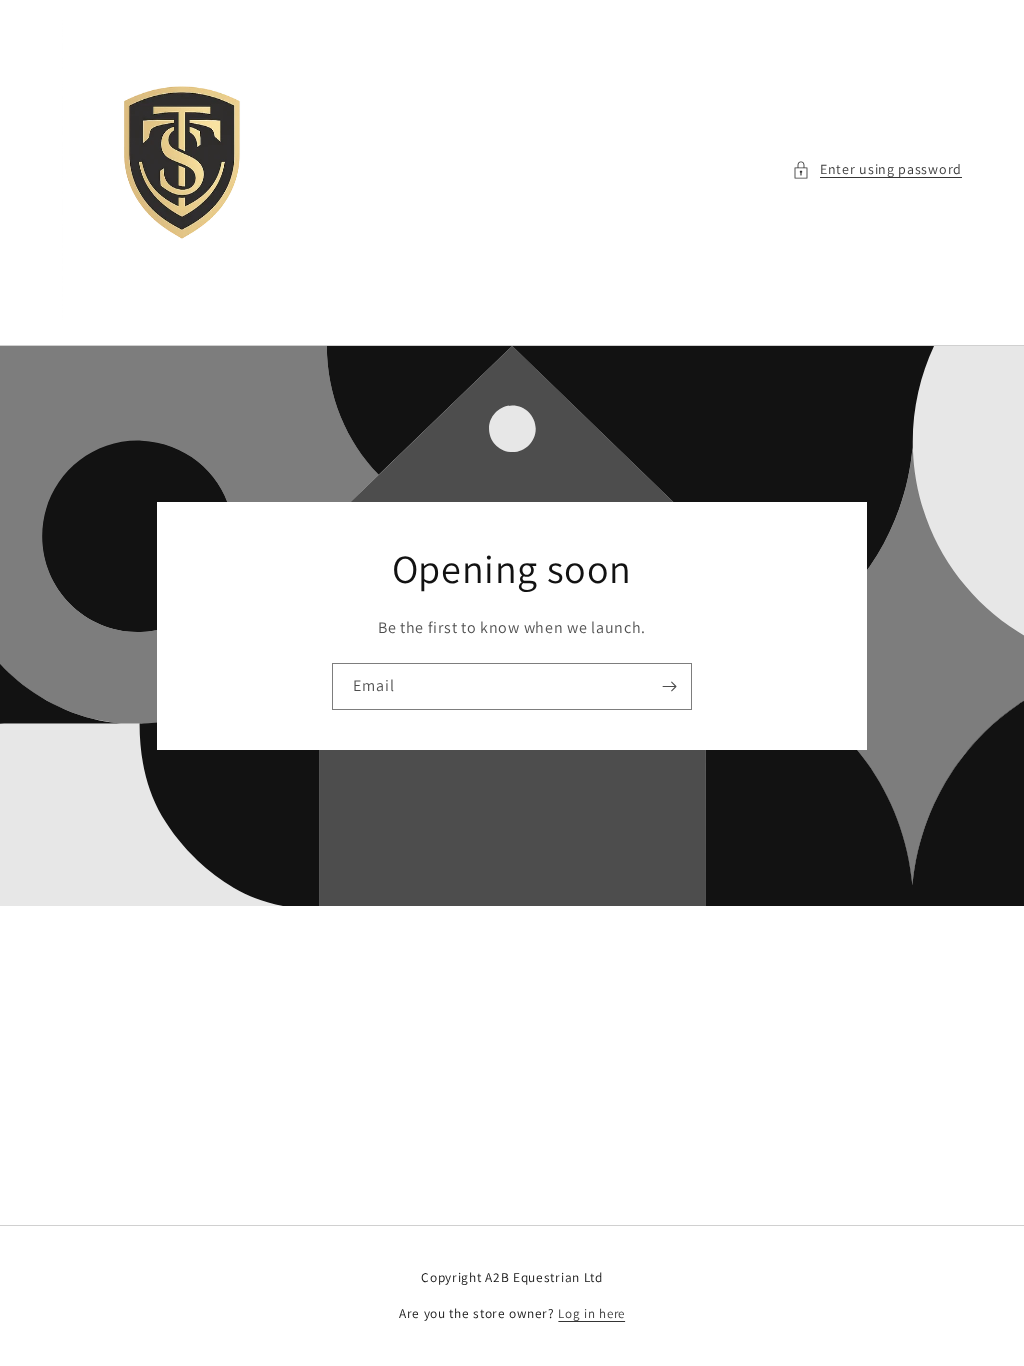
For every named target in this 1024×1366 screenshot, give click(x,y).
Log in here (591, 1313)
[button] (877, 169)
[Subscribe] (669, 686)
